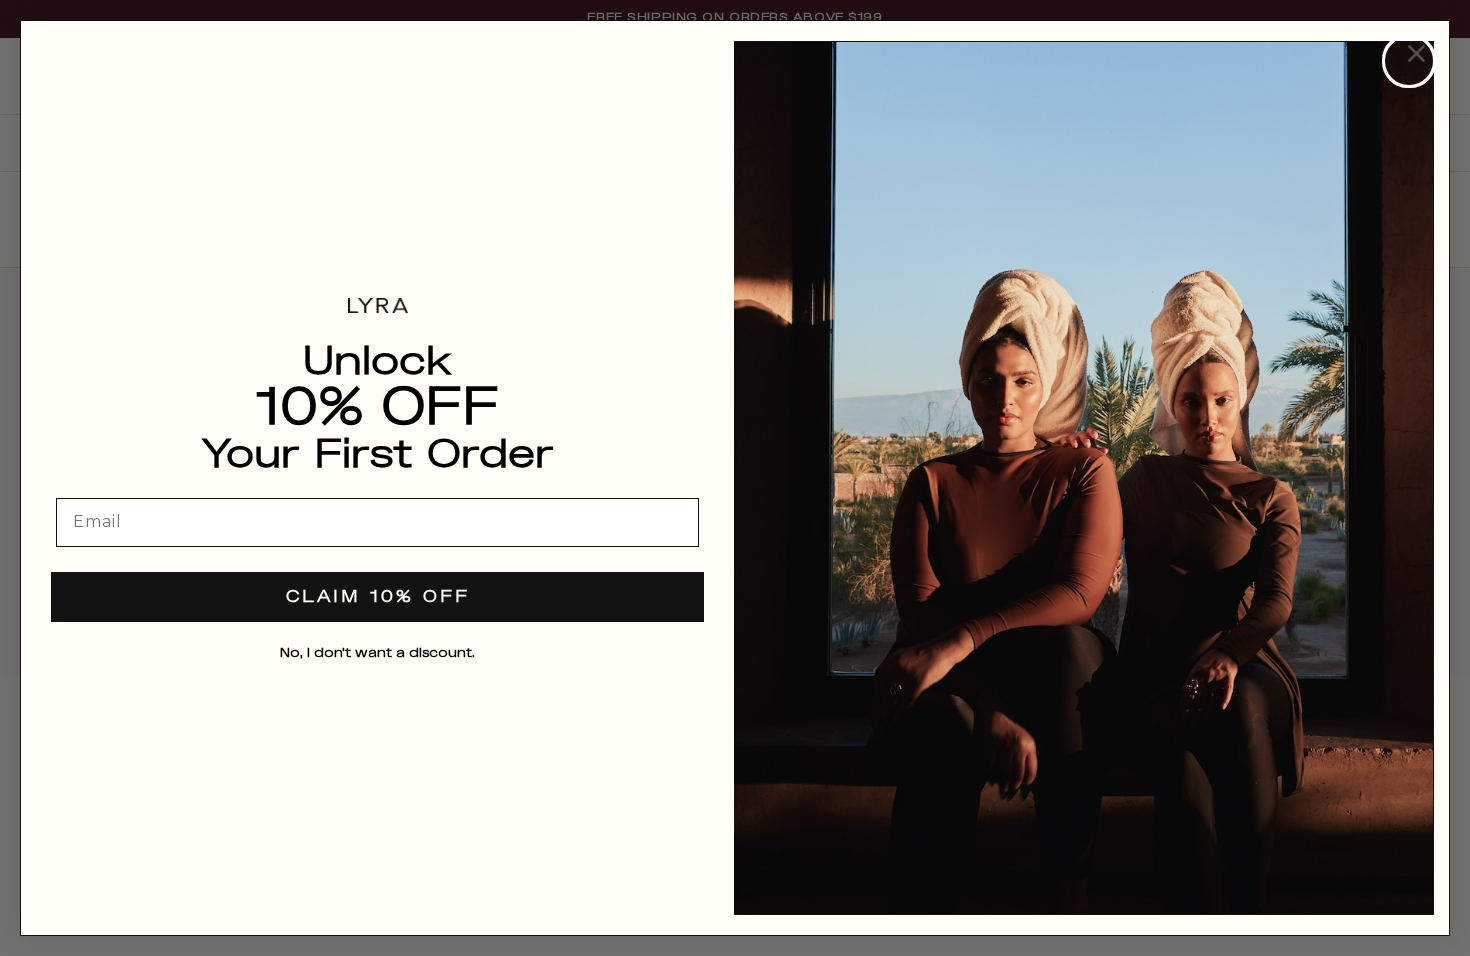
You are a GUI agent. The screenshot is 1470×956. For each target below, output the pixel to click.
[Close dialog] (1409, 61)
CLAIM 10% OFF (378, 597)
